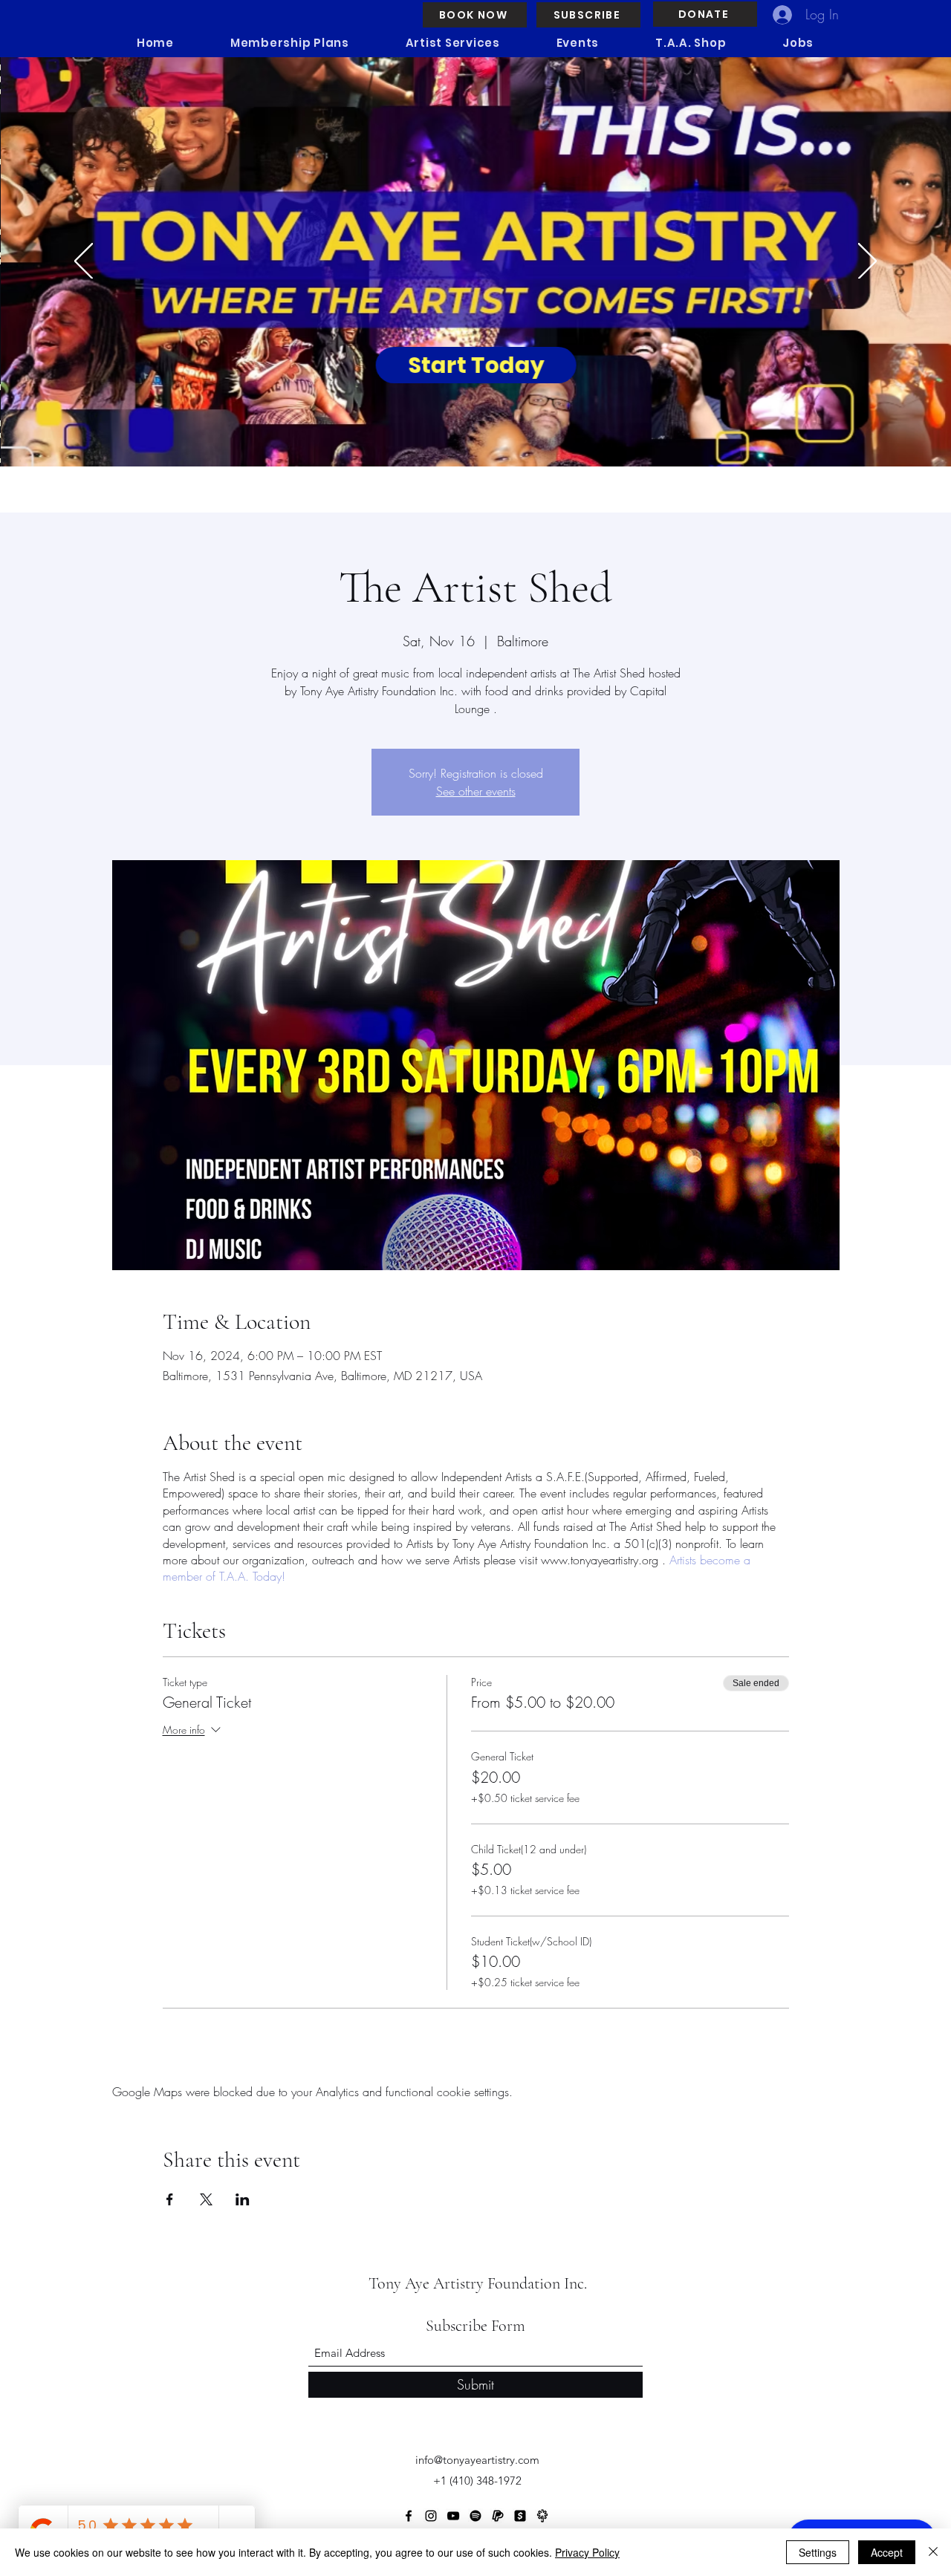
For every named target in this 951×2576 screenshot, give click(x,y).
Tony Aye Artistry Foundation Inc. (478, 2283)
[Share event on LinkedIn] (243, 2199)
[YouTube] (453, 2516)
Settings (818, 2552)
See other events (476, 791)
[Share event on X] (206, 2199)
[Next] (867, 262)
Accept (887, 2552)
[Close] (933, 2552)
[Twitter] (475, 2516)
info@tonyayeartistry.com (477, 2460)
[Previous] (84, 262)
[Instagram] (431, 2516)
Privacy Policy (587, 2552)
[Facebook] (409, 2516)
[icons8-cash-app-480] (520, 2516)
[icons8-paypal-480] (498, 2516)
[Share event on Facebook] (170, 2199)
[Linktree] (542, 2516)
